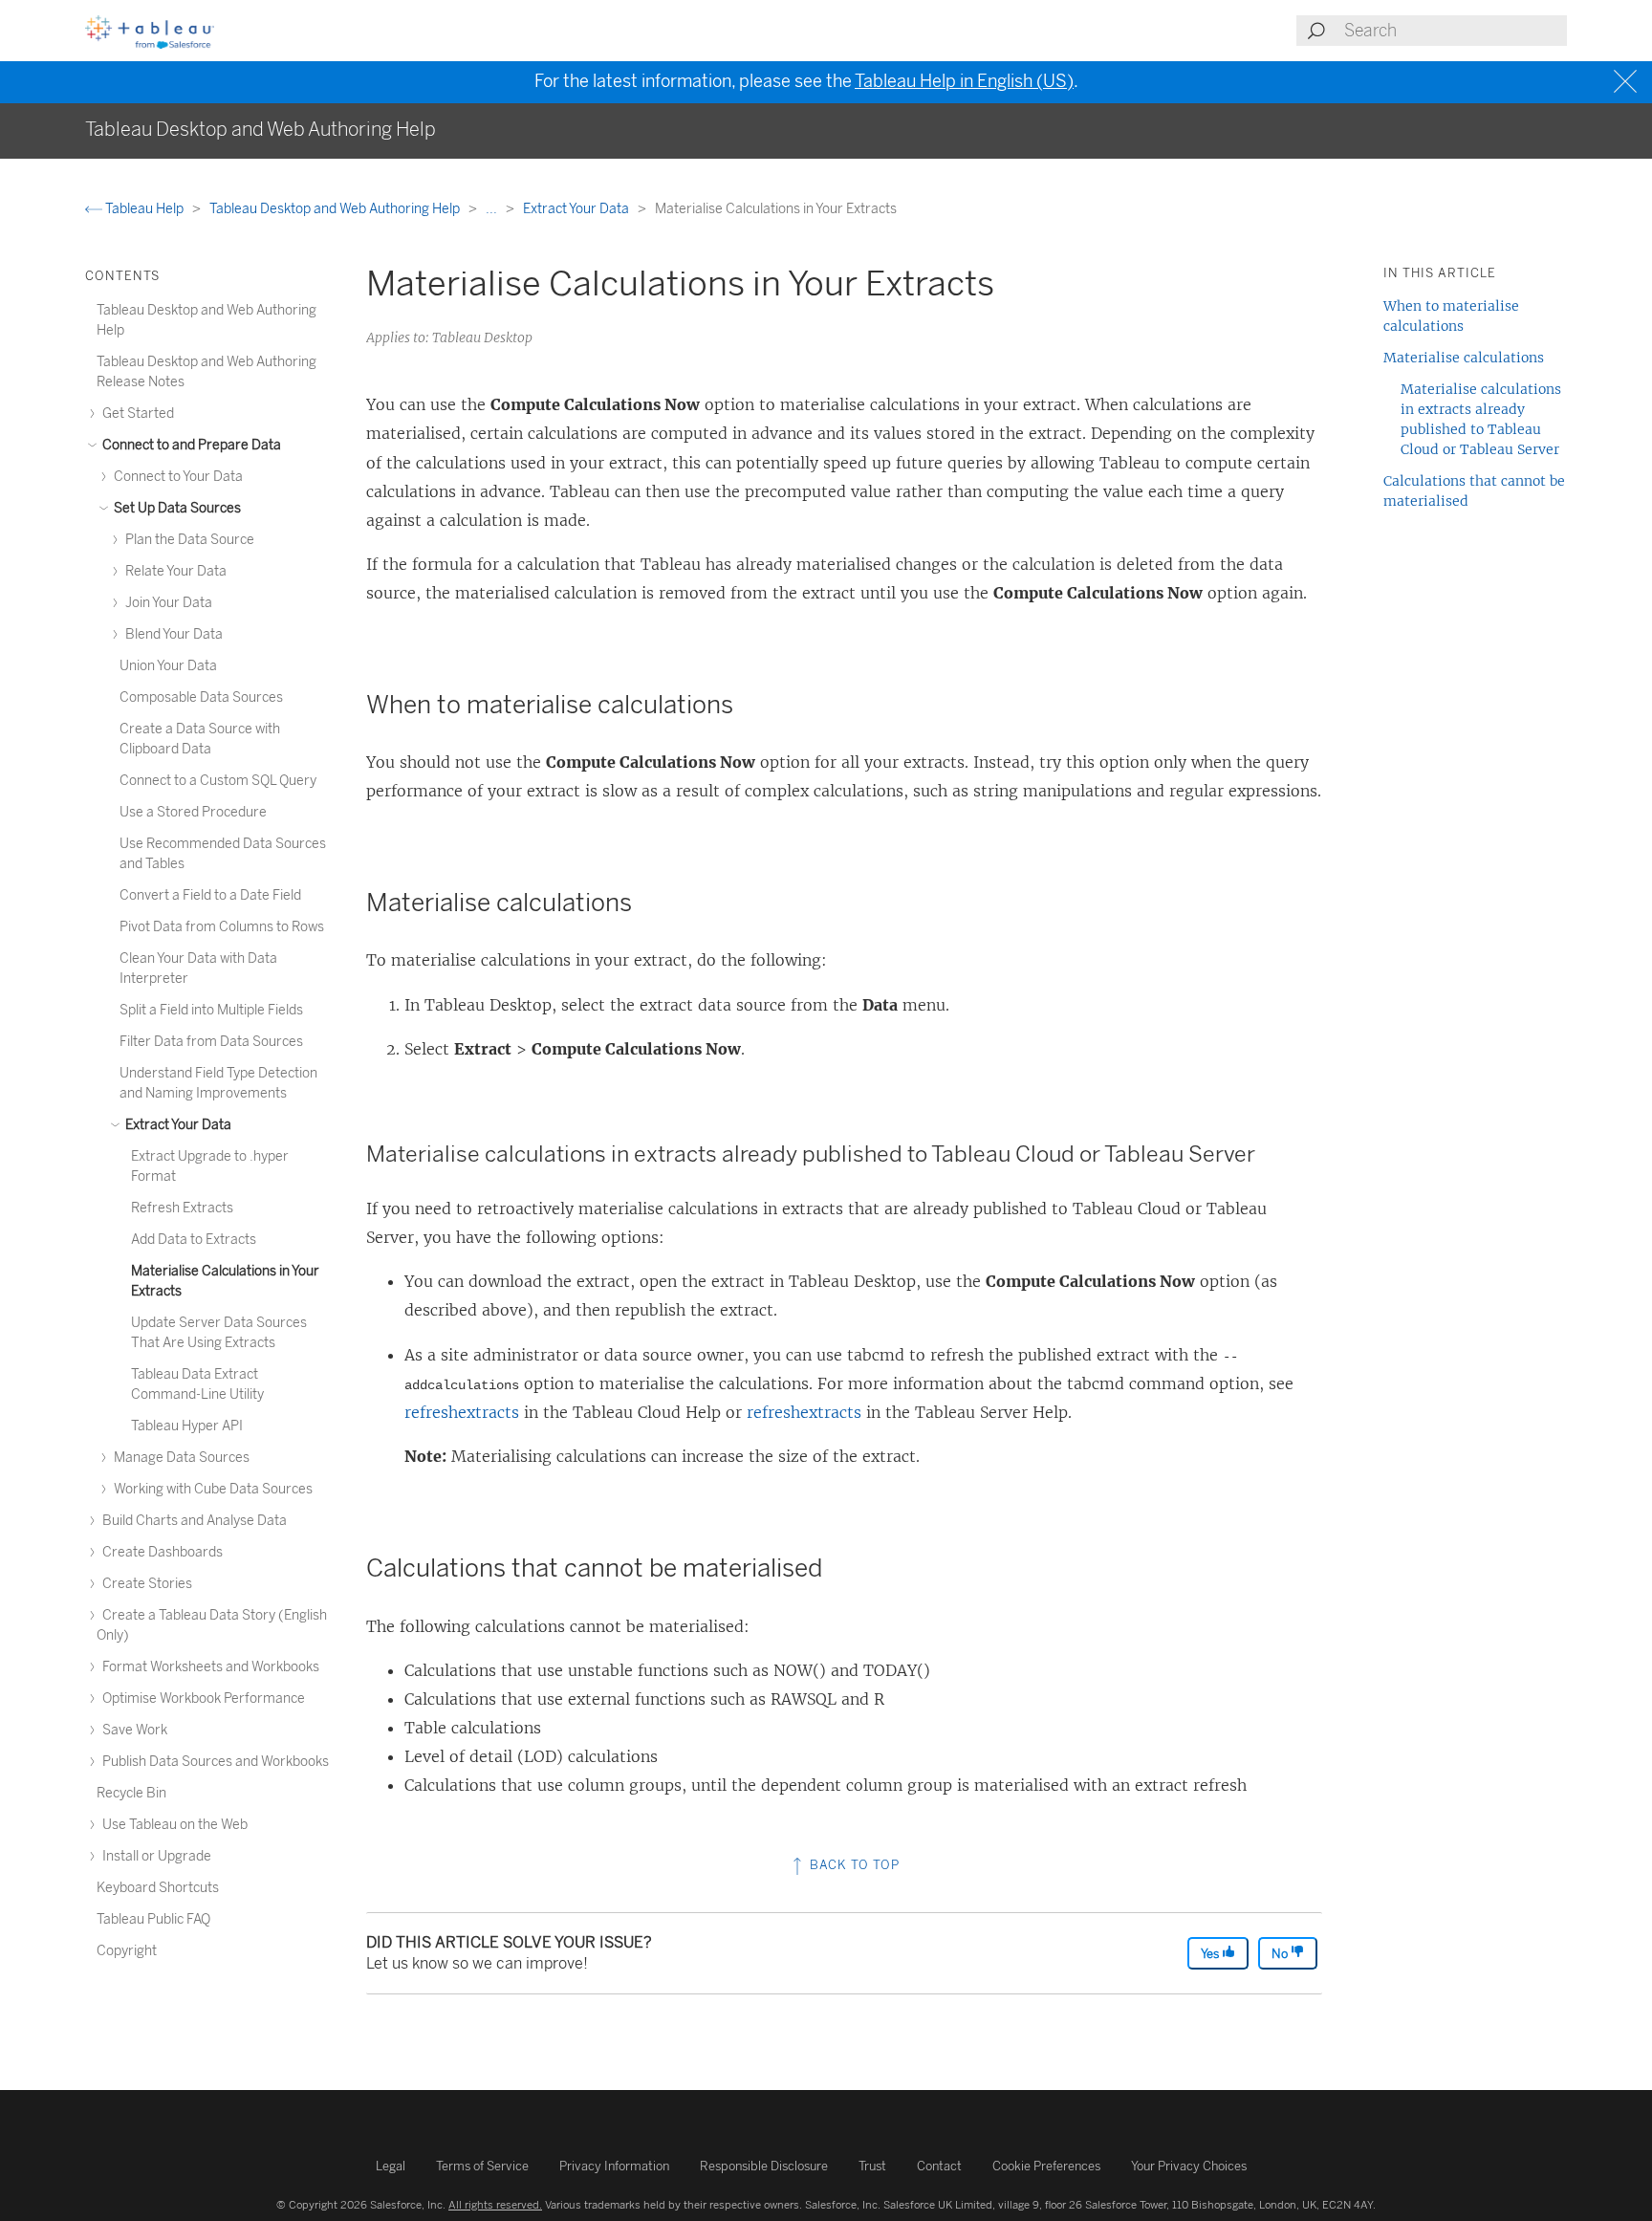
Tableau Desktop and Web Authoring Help (336, 209)
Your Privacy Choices (1189, 2166)
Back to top (853, 1865)
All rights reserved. (495, 2205)
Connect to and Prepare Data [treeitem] (190, 445)
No (1281, 1954)
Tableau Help (144, 209)
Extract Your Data (577, 209)
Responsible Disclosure (764, 2166)
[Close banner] (1628, 82)
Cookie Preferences (1046, 2166)
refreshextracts (462, 1412)
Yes (1211, 1954)
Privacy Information (614, 2166)
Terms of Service (482, 2166)
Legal (391, 2166)
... (493, 209)
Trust (872, 2166)
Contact (939, 2166)
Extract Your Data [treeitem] (177, 1125)
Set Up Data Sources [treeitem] (176, 508)
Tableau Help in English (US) (964, 81)
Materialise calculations (1464, 358)
